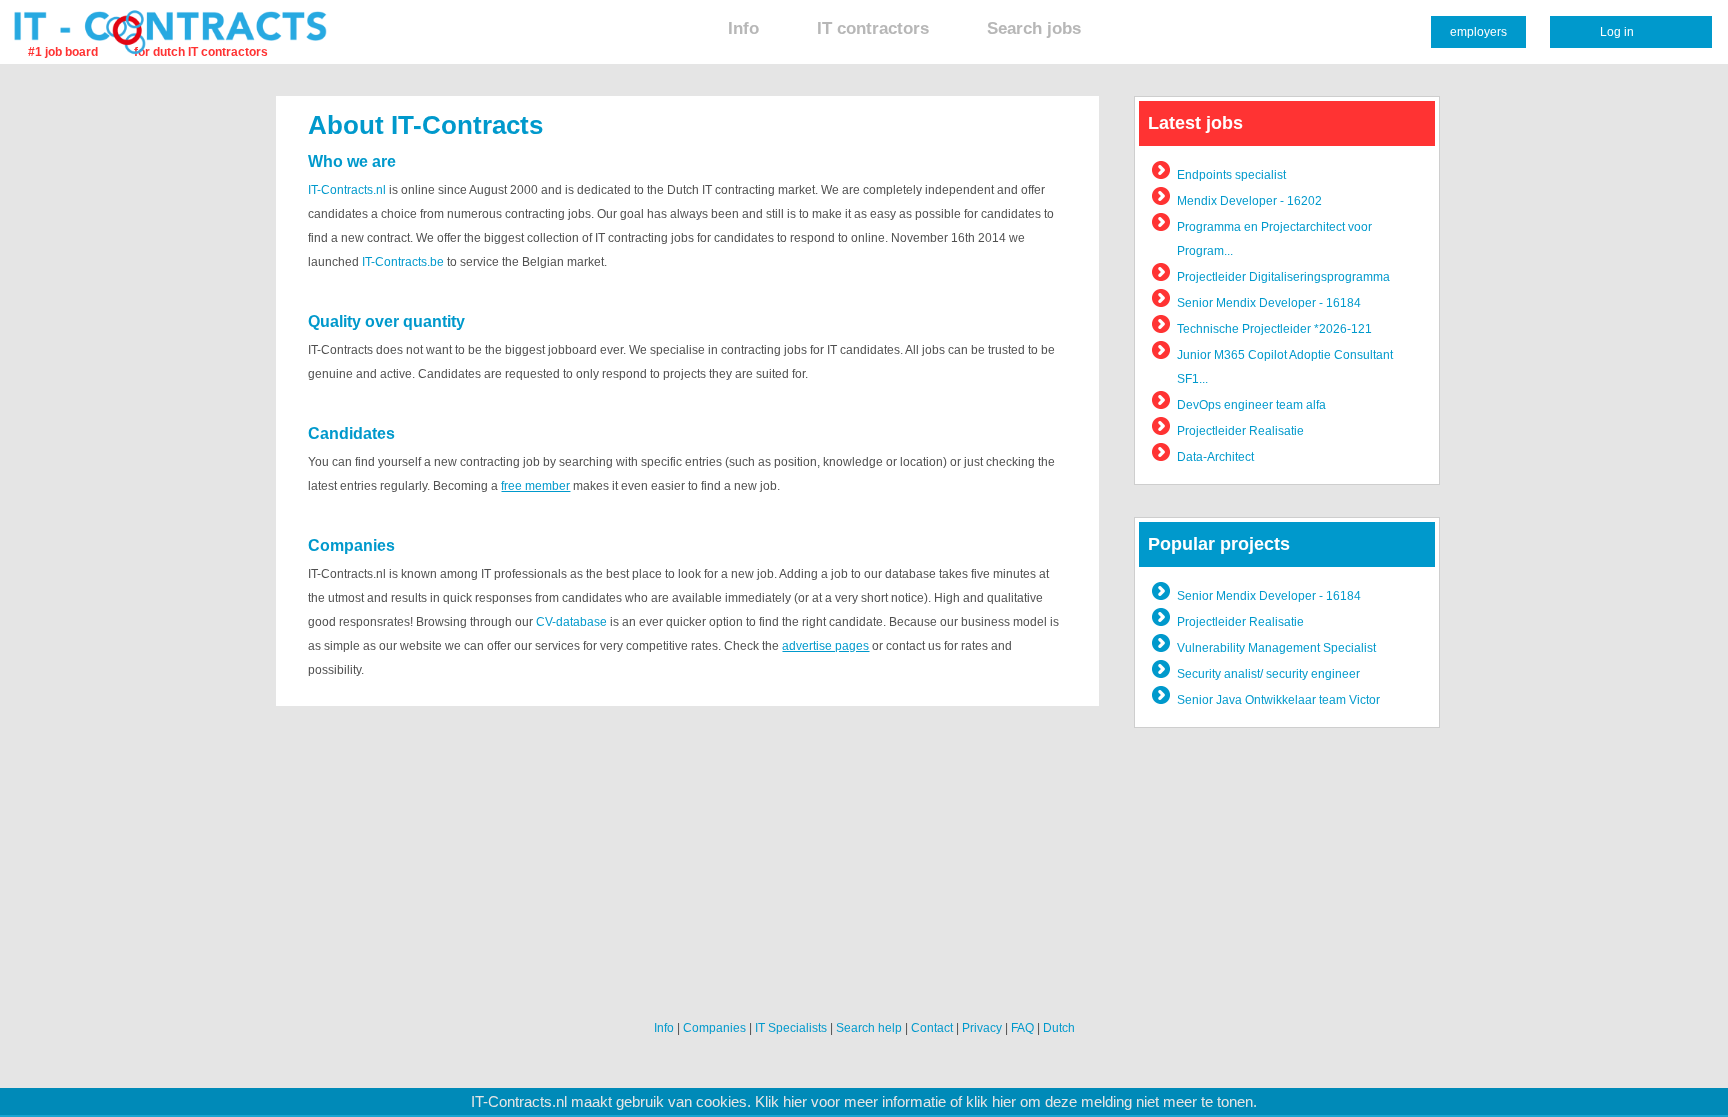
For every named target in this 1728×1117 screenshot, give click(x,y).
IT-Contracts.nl (347, 190)
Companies (714, 1028)
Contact (932, 1028)
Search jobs (1034, 28)
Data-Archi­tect (1215, 457)
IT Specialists (791, 1028)
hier (795, 1102)
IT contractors (873, 28)
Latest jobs (1195, 123)
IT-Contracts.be (403, 262)
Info (743, 28)
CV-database (571, 622)
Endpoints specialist (1231, 175)
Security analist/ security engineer (1268, 674)
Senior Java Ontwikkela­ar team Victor (1278, 700)
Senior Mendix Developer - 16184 (1269, 303)
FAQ (1022, 1028)
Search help (869, 1028)
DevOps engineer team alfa (1251, 405)
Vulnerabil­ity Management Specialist (1276, 648)
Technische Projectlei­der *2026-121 (1274, 329)
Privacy (982, 1028)
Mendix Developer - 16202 (1249, 201)
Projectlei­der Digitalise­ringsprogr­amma (1283, 277)
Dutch (1059, 1028)
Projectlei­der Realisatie (1240, 431)
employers (1478, 32)
